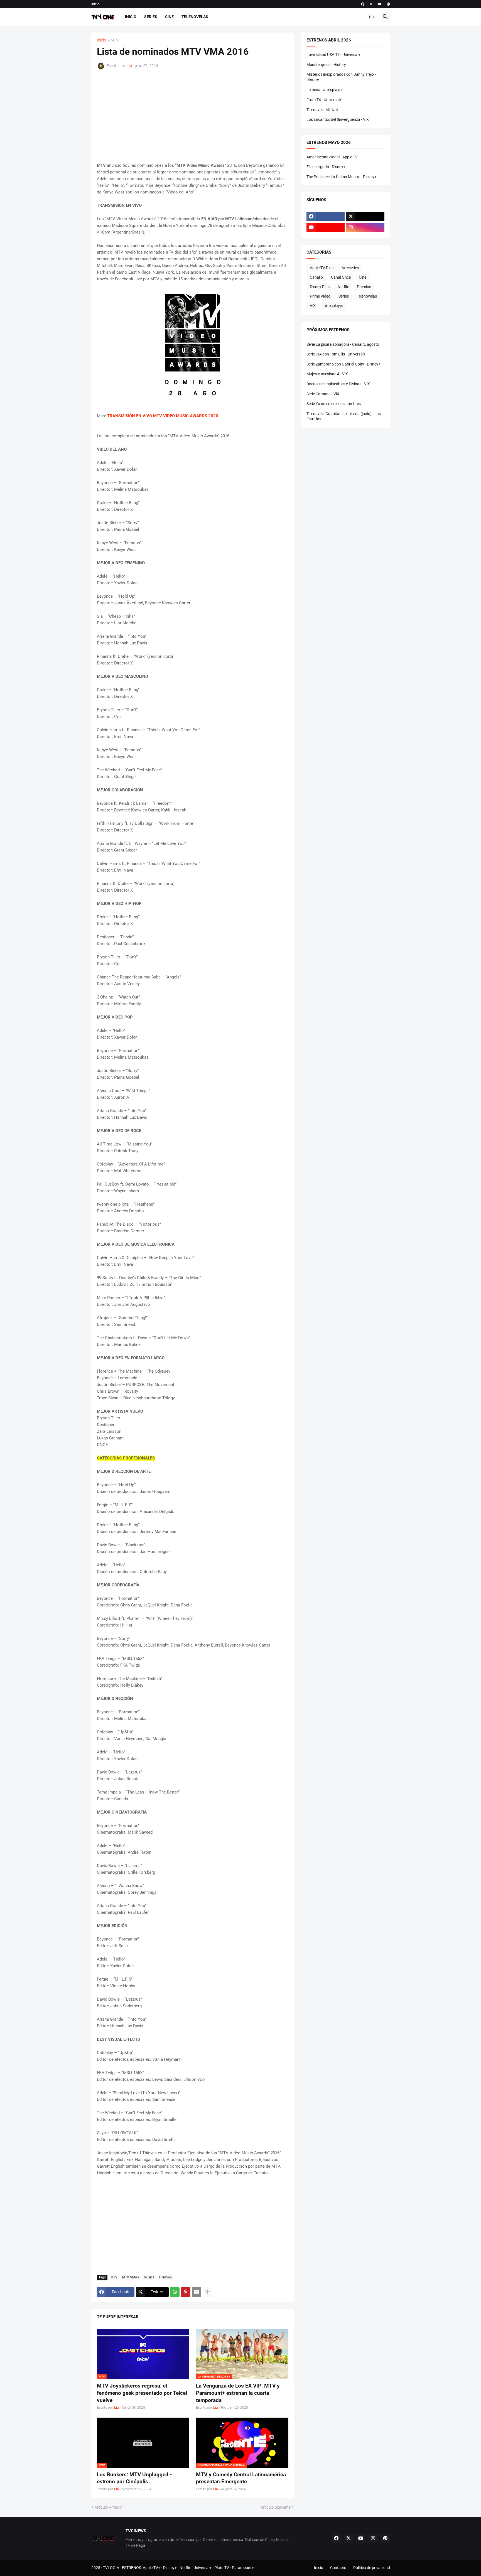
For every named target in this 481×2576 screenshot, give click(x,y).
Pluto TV (222, 2568)
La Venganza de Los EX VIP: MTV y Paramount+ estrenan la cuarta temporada (238, 2393)
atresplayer (333, 306)
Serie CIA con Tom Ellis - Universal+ (336, 354)
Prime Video (320, 296)
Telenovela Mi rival (322, 110)
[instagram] (365, 227)
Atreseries (350, 268)
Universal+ (203, 2568)
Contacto (338, 2568)
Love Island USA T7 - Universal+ (333, 55)
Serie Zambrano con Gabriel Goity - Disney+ (343, 364)
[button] (372, 17)
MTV (115, 40)
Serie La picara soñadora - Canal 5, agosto (343, 344)
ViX (313, 306)
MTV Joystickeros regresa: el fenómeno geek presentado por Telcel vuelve (142, 2393)
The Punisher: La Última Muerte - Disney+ (342, 177)
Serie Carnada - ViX (323, 394)
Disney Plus (320, 287)
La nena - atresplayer (325, 90)
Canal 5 (316, 277)
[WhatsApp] (175, 2292)
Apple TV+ (152, 2568)
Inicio (95, 4)
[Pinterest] (186, 2292)
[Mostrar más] (207, 2292)
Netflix (343, 287)
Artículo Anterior (109, 2507)
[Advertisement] (193, 116)
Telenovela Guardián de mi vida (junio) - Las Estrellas (344, 416)
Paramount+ (243, 2568)
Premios (165, 2277)
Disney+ (170, 2568)
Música (149, 2277)
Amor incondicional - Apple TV (332, 157)
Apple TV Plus (322, 268)
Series (151, 17)
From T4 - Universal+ (324, 100)
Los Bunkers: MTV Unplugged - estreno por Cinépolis (134, 2478)
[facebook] (363, 4)
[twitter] (371, 4)
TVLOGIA (111, 2568)
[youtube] (380, 4)
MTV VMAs (131, 2277)
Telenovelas (195, 17)
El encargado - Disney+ (326, 167)
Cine (169, 17)
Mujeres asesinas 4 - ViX (327, 374)
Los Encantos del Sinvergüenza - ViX (338, 119)
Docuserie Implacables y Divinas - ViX (338, 384)
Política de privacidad (372, 2568)
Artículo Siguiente (276, 2507)
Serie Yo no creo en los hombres (334, 404)
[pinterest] (388, 4)
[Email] (197, 2292)
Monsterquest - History (326, 65)
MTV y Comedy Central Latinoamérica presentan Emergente (241, 2478)
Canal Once (341, 277)
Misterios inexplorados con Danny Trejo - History (341, 77)
